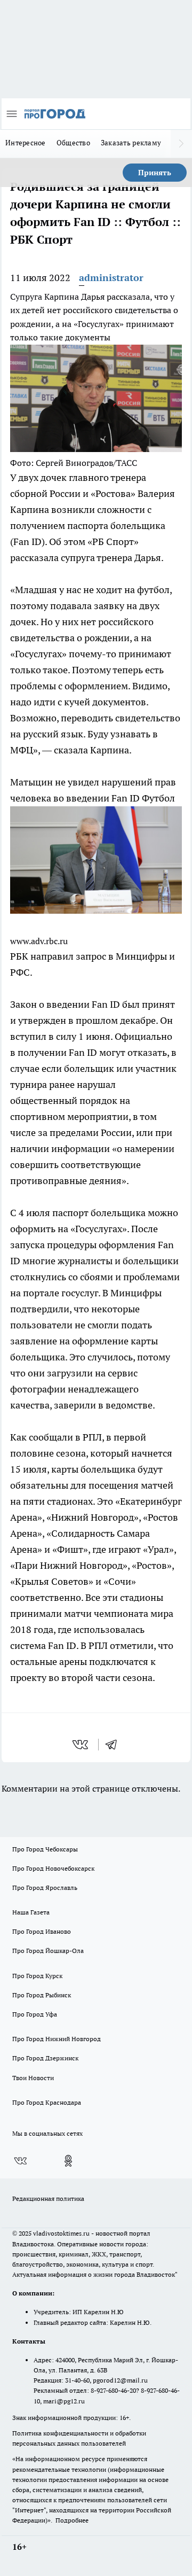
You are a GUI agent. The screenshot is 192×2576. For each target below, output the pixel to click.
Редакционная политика (48, 2198)
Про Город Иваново (42, 1931)
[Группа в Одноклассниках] (68, 2161)
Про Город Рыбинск (42, 1995)
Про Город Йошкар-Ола (48, 1951)
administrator (111, 278)
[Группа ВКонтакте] (20, 2161)
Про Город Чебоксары (45, 1849)
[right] (181, 144)
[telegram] (115, 1745)
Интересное (26, 143)
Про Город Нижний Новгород (57, 2039)
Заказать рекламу (131, 143)
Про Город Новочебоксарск (53, 1868)
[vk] (81, 1745)
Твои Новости (33, 2078)
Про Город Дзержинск (45, 2058)
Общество (73, 143)
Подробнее (72, 2520)
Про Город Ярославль (45, 1888)
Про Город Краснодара (47, 2102)
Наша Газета (31, 1912)
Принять (155, 173)
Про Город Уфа (35, 2014)
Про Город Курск (37, 1976)
